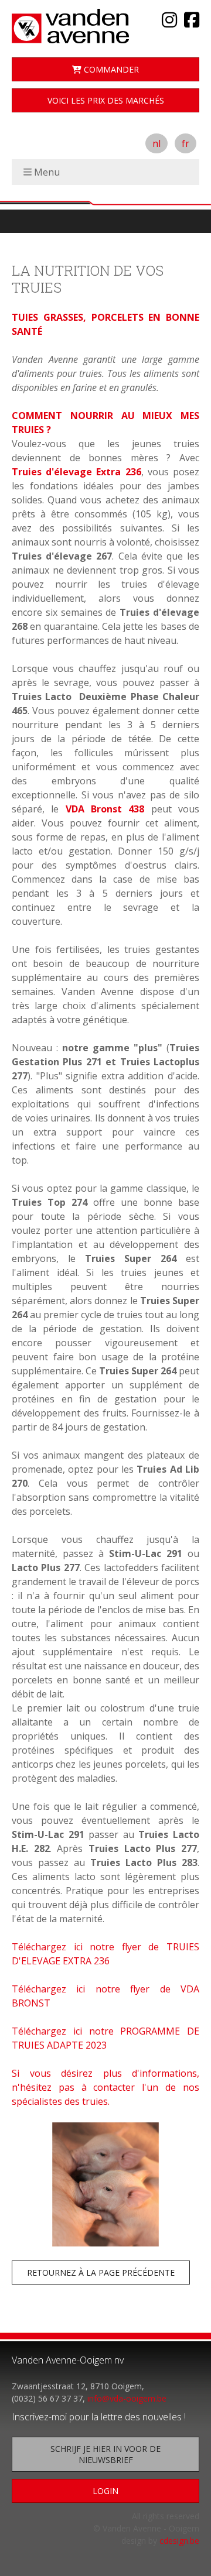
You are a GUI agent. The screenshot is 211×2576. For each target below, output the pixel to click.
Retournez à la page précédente (101, 2273)
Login (105, 2491)
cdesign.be (179, 2541)
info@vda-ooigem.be (127, 2398)
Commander (110, 69)
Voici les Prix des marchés (106, 100)
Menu (47, 172)
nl (156, 143)
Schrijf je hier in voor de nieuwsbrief (105, 2454)
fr (186, 143)
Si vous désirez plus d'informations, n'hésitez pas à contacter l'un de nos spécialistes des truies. (105, 2087)
